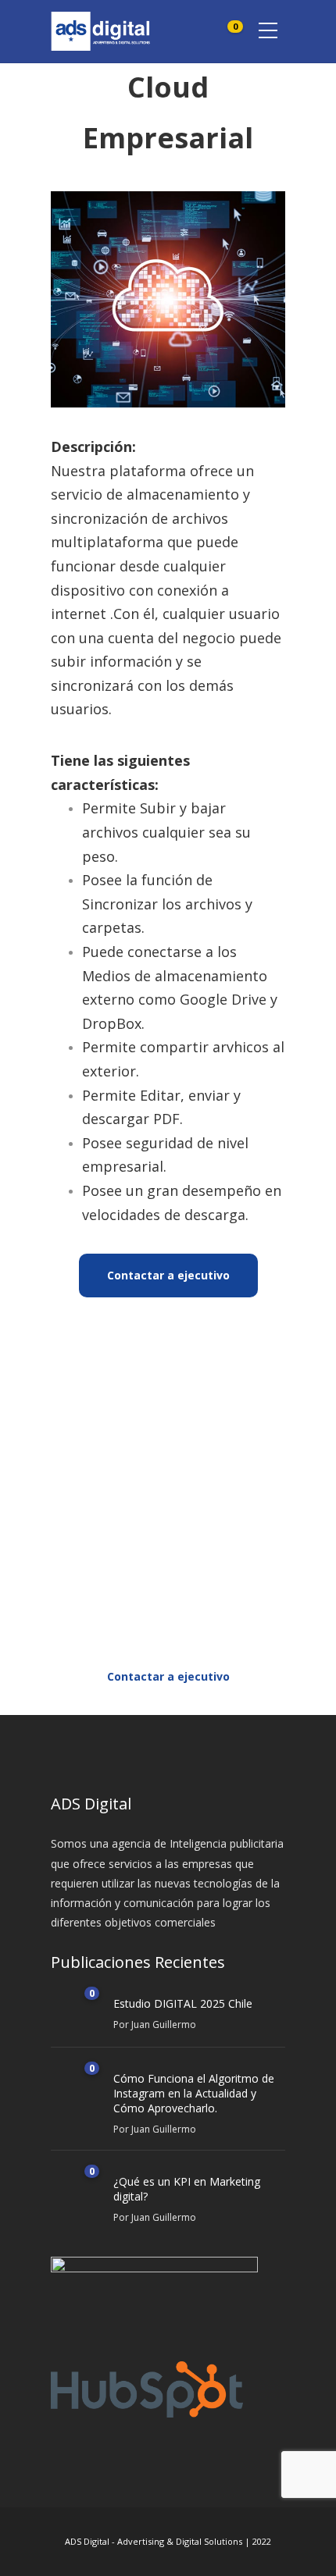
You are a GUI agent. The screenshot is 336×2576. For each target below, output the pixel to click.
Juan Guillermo (164, 2025)
